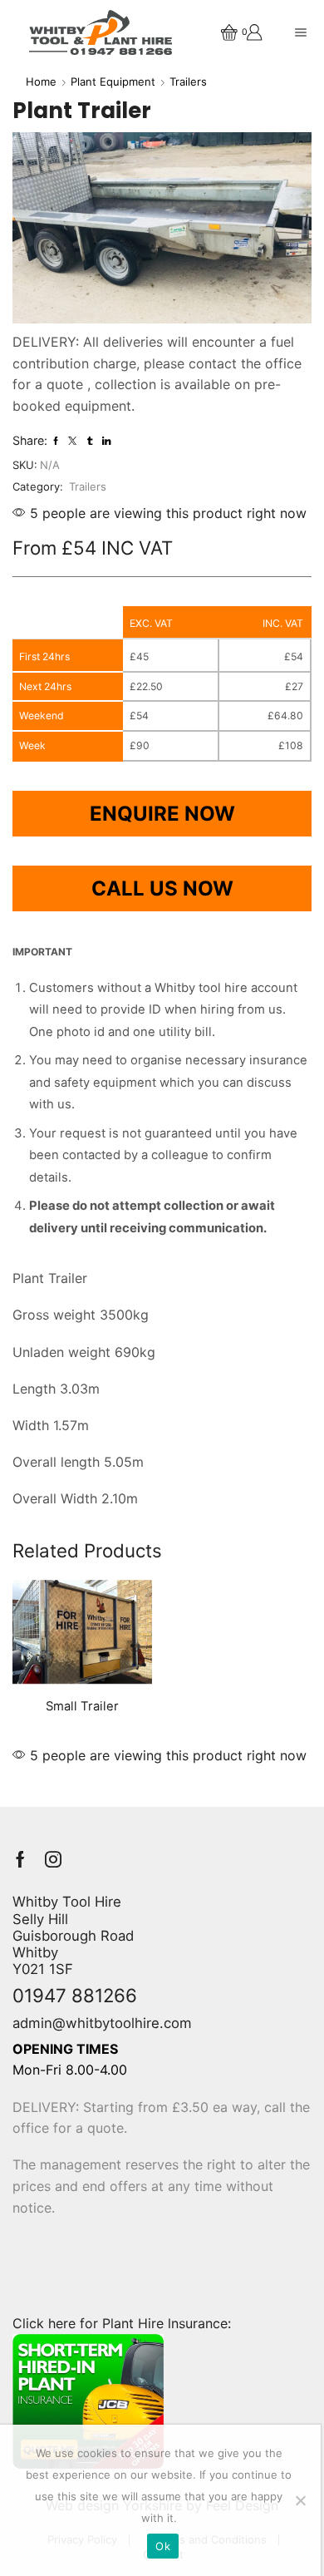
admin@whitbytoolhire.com (102, 2023)
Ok (163, 2546)
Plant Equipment (113, 81)
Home (41, 81)
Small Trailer (82, 1706)
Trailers (188, 81)
